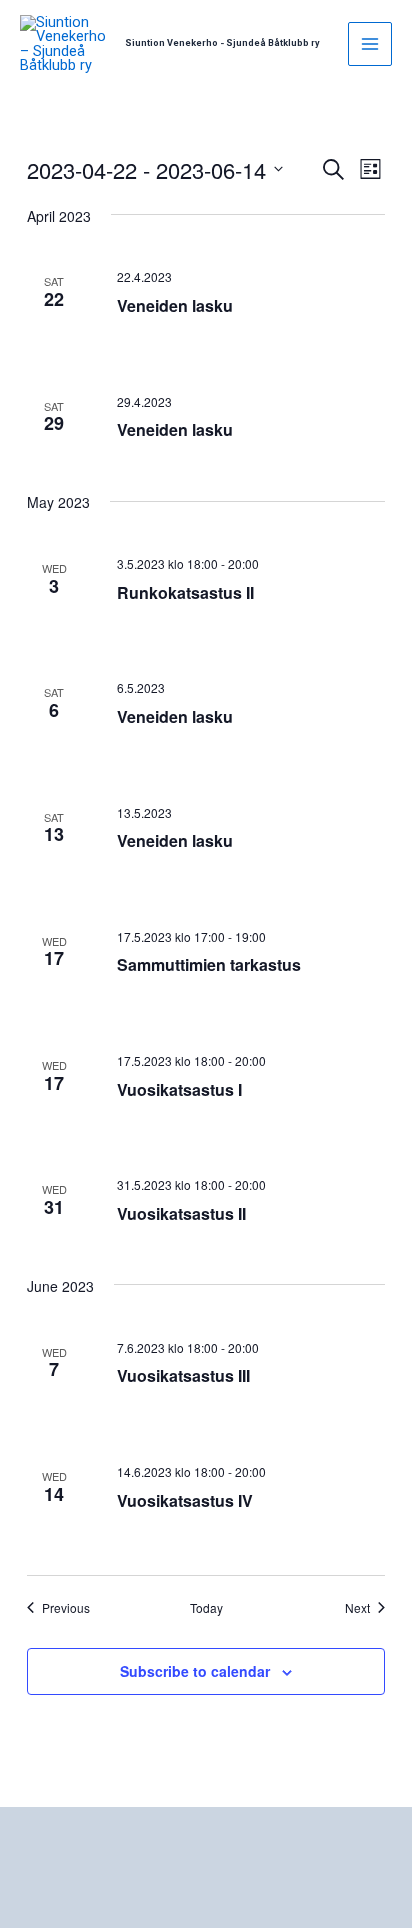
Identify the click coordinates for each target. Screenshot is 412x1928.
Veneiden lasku (175, 305)
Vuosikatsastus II (181, 1213)
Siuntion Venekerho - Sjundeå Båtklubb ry (222, 43)
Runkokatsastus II (185, 592)
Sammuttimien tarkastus (209, 964)
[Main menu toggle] (370, 44)
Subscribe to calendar (195, 1671)
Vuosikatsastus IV (185, 1500)
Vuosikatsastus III (183, 1375)
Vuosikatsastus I (179, 1089)
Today (206, 1608)
